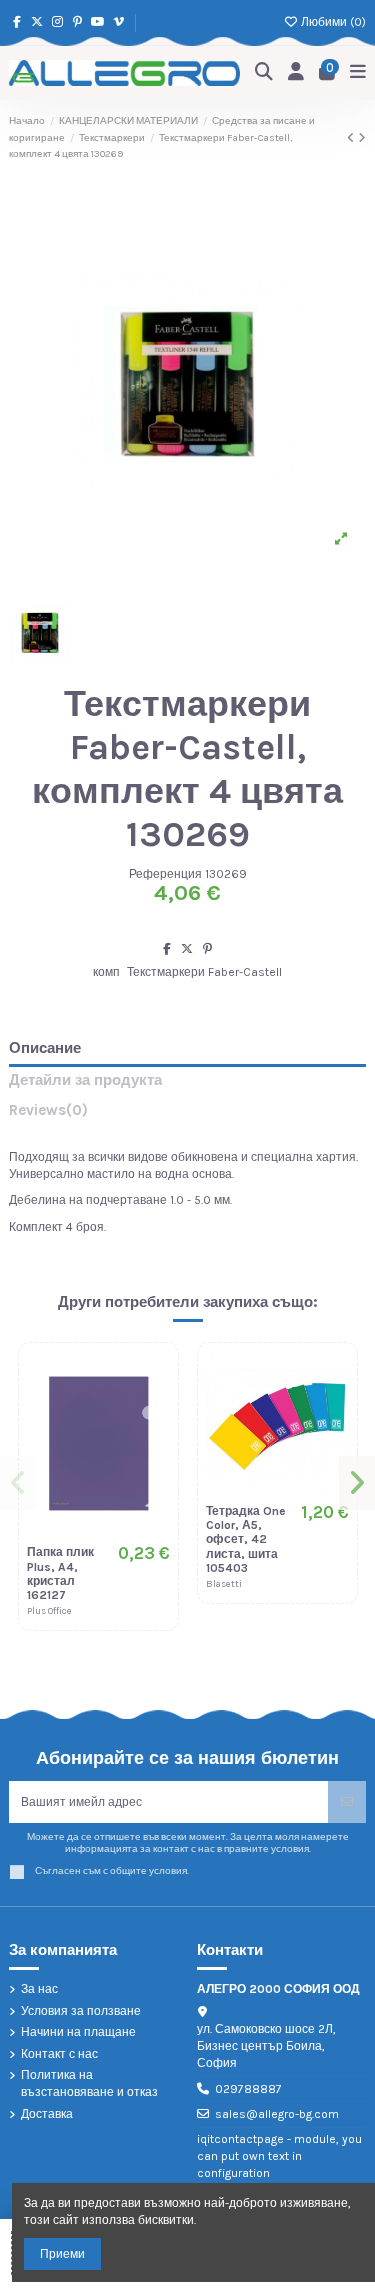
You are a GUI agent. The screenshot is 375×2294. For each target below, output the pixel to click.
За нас (39, 1989)
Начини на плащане (78, 2032)
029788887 (248, 2089)
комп (106, 972)
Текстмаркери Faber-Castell (204, 972)
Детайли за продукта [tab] (85, 1080)
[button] (18, 1483)
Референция (165, 874)
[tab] (187, 1114)
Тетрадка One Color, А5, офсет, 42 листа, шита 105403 (246, 1540)
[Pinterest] (207, 949)
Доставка (47, 2114)
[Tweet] (187, 949)
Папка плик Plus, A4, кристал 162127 (60, 1573)
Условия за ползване (81, 2011)
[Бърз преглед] (155, 1445)
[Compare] (155, 1412)
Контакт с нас (59, 2054)
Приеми (62, 2254)
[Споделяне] (167, 949)
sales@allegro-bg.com (277, 2114)
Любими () (332, 22)
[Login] (296, 72)
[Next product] (362, 138)
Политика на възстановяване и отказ (89, 2083)
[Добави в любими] (155, 1379)
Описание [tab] (45, 1048)
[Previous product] (352, 138)
